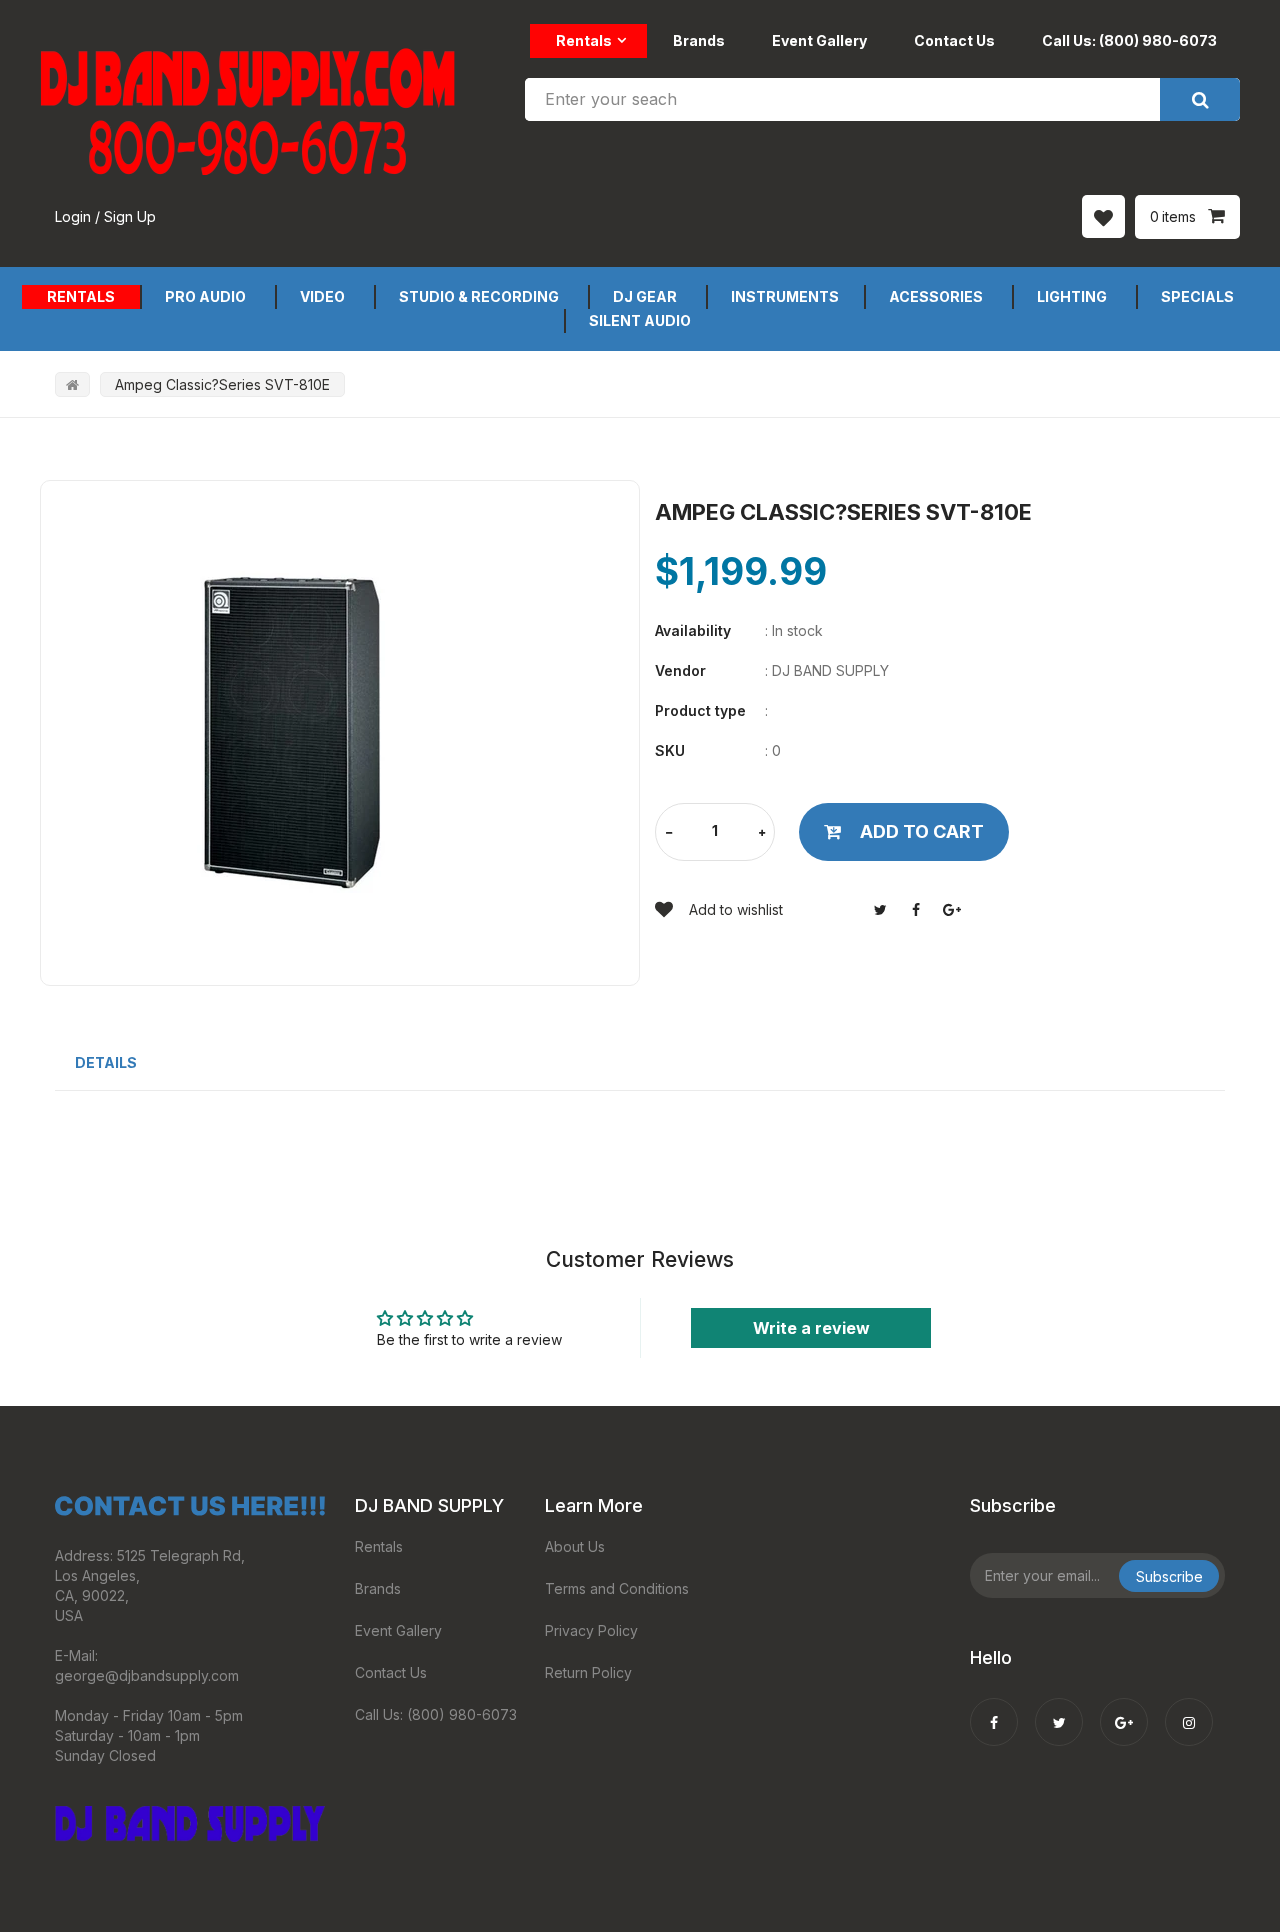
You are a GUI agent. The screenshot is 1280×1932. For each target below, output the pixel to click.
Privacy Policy (591, 1630)
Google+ (952, 910)
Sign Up (130, 216)
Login (73, 216)
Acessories (936, 296)
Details (106, 1062)
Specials (1197, 296)
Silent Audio (640, 320)
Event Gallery (819, 40)
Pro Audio (205, 296)
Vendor (680, 670)
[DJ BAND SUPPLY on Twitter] (1059, 1709)
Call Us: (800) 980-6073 (1129, 40)
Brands (699, 40)
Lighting (1072, 296)
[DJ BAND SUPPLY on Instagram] (1189, 1709)
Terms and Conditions (617, 1588)
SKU (670, 750)
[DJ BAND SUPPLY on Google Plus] (1124, 1709)
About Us (575, 1546)
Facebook (916, 910)
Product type (700, 710)
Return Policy (588, 1672)
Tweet (880, 910)
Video (322, 296)
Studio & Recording (479, 296)
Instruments (785, 296)
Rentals (584, 40)
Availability (693, 630)
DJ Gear (645, 296)
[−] (669, 833)
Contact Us (954, 40)
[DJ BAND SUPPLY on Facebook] (994, 1709)
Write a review (811, 1328)
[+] (762, 833)
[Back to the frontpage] (72, 384)
